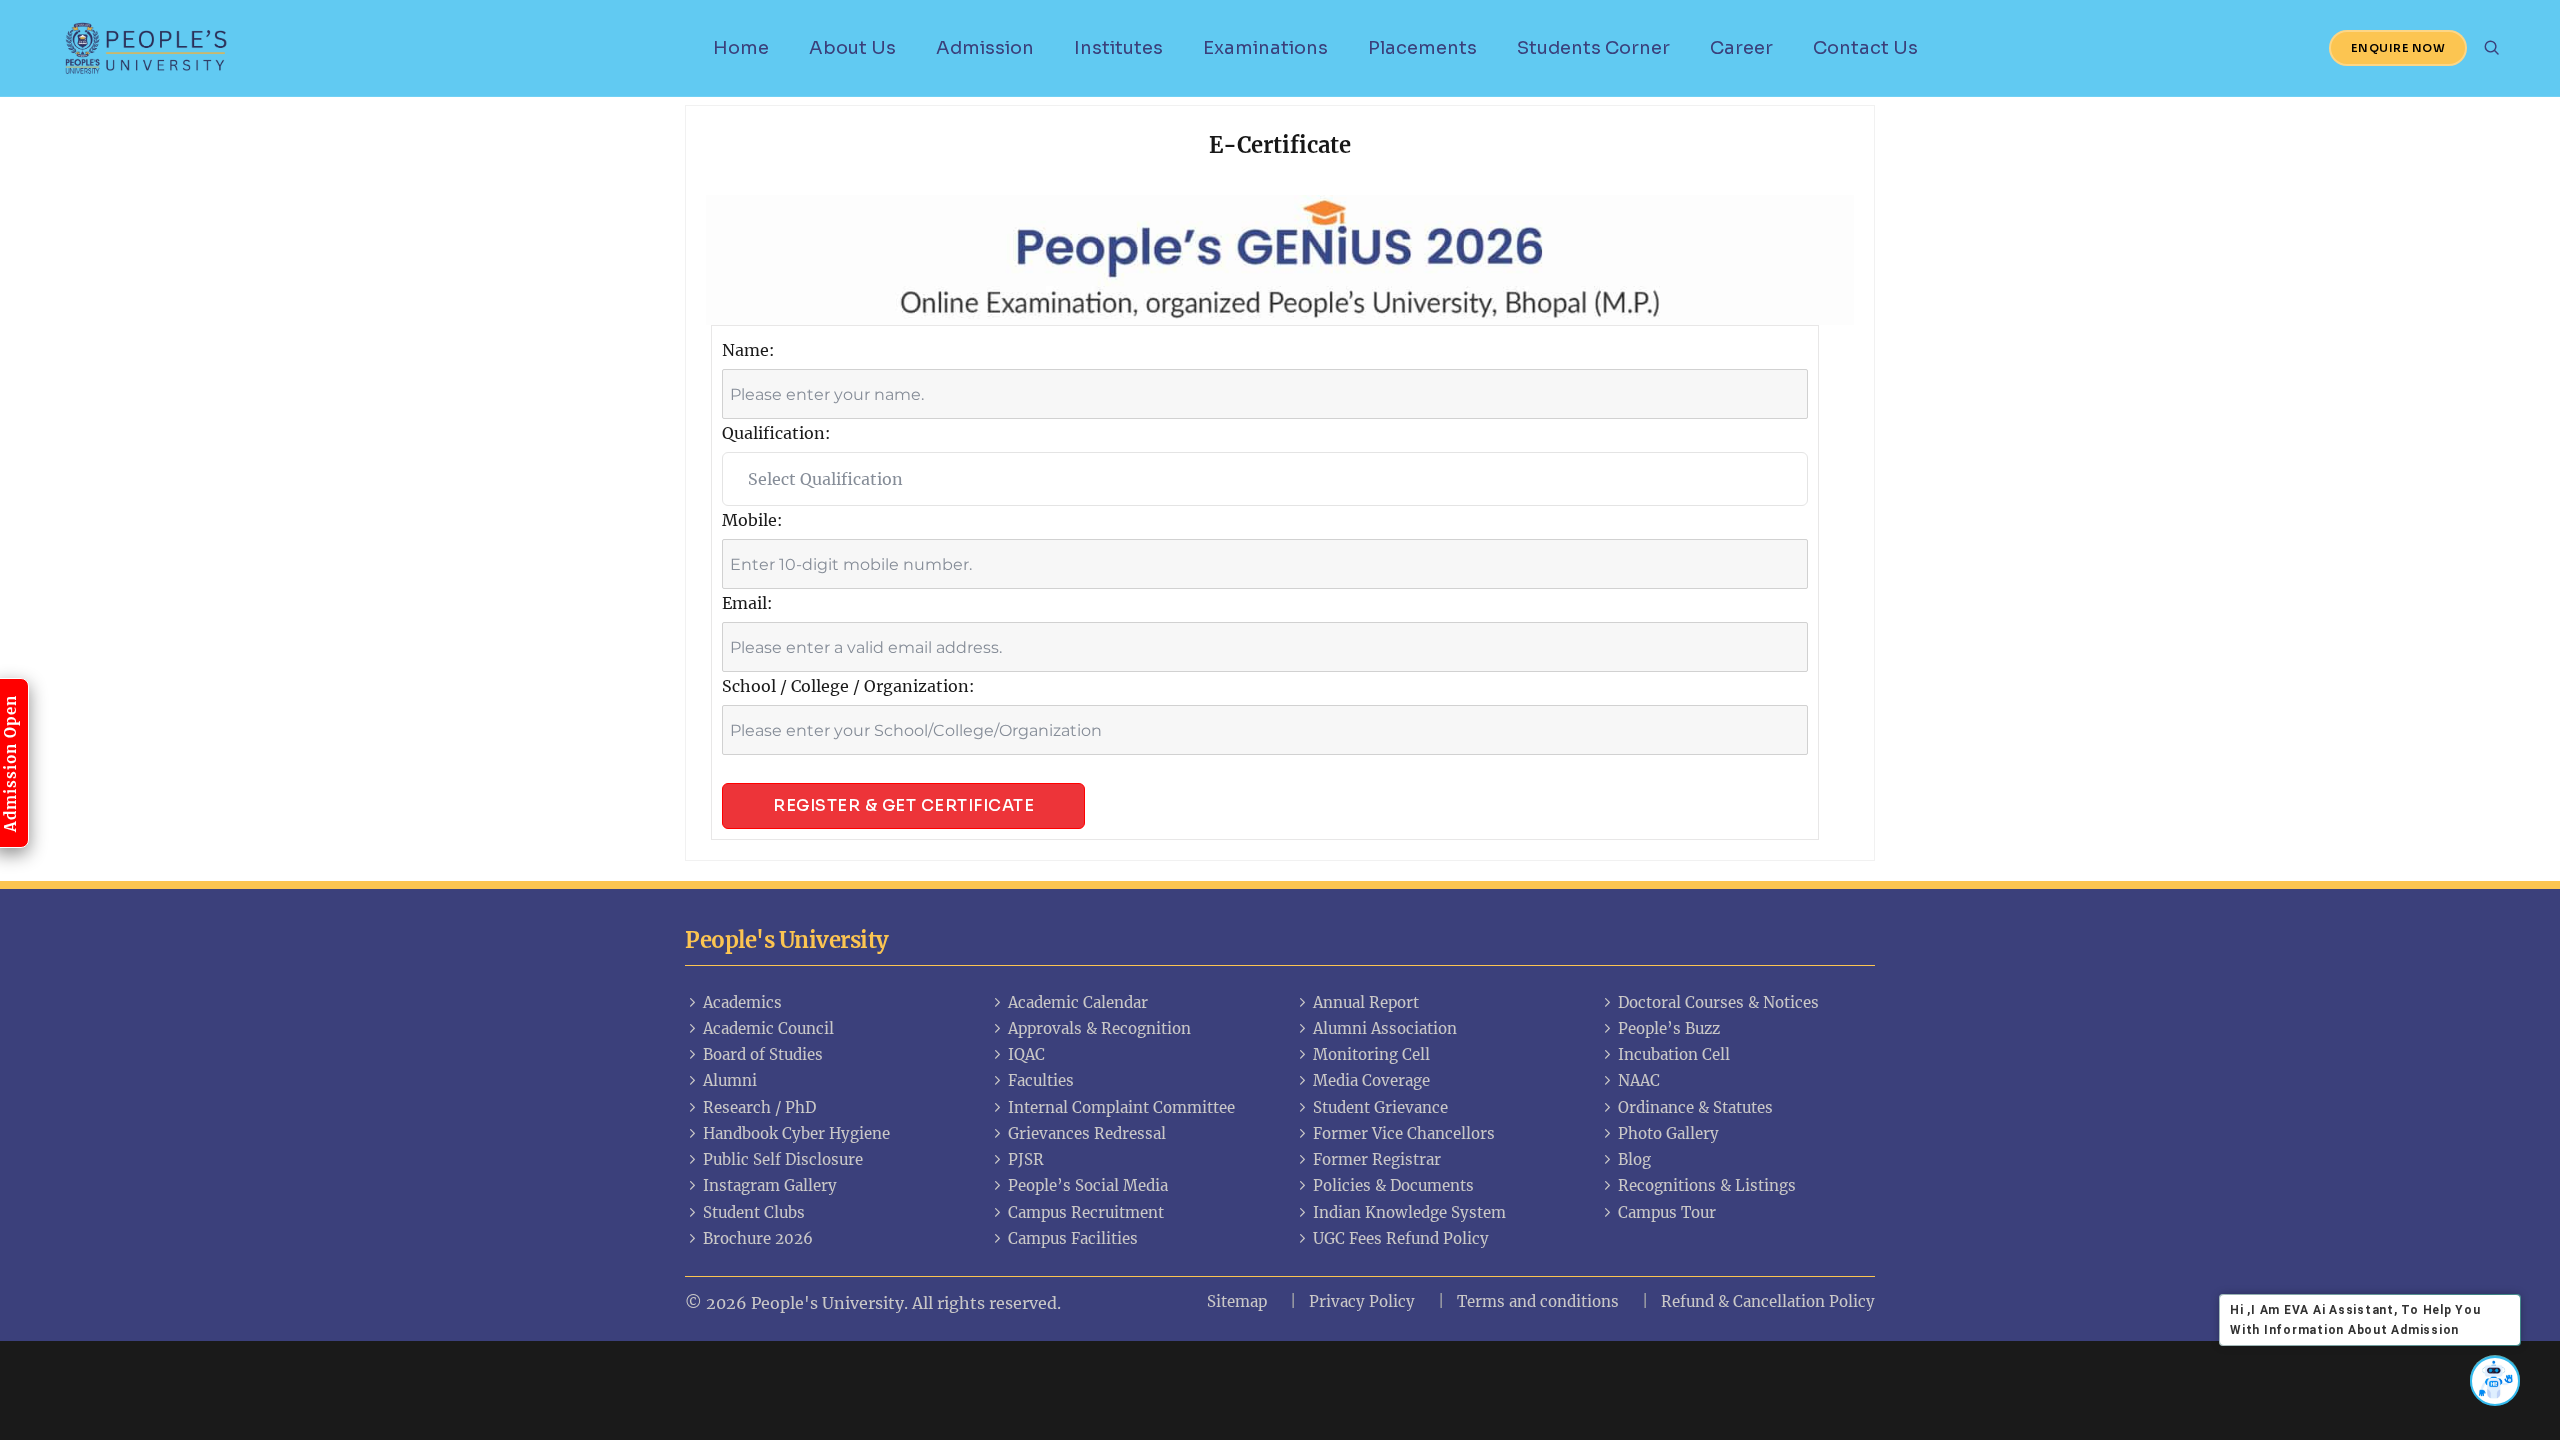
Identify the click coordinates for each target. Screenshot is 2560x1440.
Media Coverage (1371, 1080)
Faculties (1041, 1080)
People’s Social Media (1088, 1185)
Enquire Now (2398, 48)
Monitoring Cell (1371, 1054)
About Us (852, 48)
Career (1741, 48)
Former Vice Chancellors (1404, 1133)
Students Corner (1593, 48)
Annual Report (1366, 1002)
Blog (1634, 1159)
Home (741, 48)
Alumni (730, 1080)
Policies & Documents (1393, 1185)
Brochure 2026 (758, 1238)
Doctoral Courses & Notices (1718, 1002)
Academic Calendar (1078, 1002)
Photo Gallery (1668, 1133)
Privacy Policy (1362, 1301)
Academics (742, 1002)
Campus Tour (1667, 1212)
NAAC (1639, 1080)
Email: (747, 603)
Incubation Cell (1674, 1054)
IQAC (1026, 1054)
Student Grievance (1380, 1107)
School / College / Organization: (848, 686)
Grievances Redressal (1087, 1133)
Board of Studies (763, 1054)
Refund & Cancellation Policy (1768, 1301)
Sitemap (1237, 1301)
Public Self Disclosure (783, 1159)
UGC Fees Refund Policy (1401, 1238)
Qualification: (776, 433)
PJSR (1026, 1159)
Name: (748, 350)
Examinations (1265, 48)
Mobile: (752, 520)
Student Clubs (754, 1212)
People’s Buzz (1669, 1028)
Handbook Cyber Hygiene (796, 1133)
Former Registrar (1377, 1159)
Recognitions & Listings (1707, 1185)
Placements (1422, 48)
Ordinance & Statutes (1695, 1107)
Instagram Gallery (770, 1185)
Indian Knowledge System (1409, 1212)
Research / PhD (759, 1107)
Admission (985, 48)
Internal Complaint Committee (1121, 1107)
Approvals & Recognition (1099, 1028)
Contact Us (1865, 48)
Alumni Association (1385, 1028)
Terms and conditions (1538, 1301)
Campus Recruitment (1086, 1212)
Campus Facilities (1073, 1238)
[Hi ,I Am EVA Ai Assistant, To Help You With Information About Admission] (2495, 1380)
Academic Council (768, 1028)
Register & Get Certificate (903, 805)
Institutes (1118, 48)
